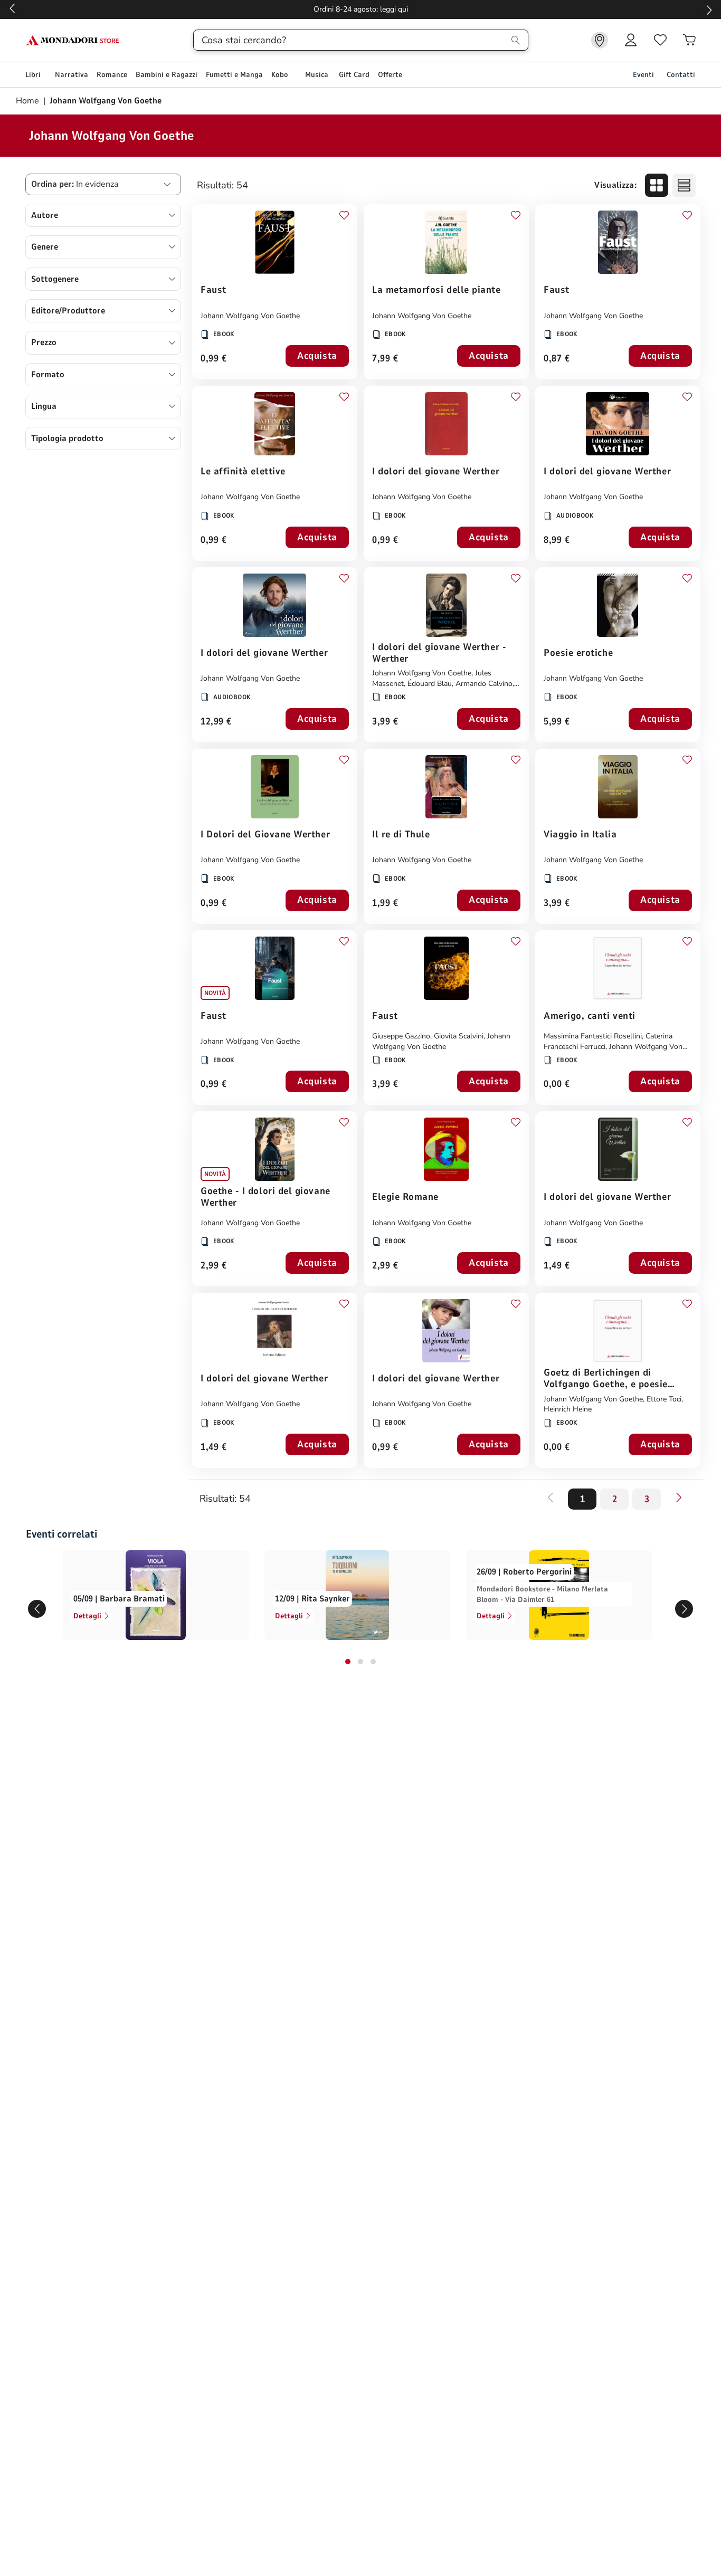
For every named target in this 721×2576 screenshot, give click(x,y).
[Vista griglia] (657, 185)
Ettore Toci (664, 1399)
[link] (600, 40)
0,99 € (214, 359)
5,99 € (557, 722)
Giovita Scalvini (459, 1036)
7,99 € (385, 359)
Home (29, 101)
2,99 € (214, 1266)
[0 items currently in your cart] (689, 40)
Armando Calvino (484, 684)
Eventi (643, 75)
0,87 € (557, 359)
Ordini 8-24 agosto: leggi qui (361, 9)
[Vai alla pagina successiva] (679, 1497)
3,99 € (385, 722)
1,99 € (385, 904)
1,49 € (557, 1266)
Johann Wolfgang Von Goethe (250, 316)
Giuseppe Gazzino (401, 1036)
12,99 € (216, 722)
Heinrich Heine (568, 1409)
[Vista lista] (684, 185)
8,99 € (557, 541)
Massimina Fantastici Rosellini (593, 1036)
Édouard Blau (430, 684)
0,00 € (557, 1085)
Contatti (681, 75)
